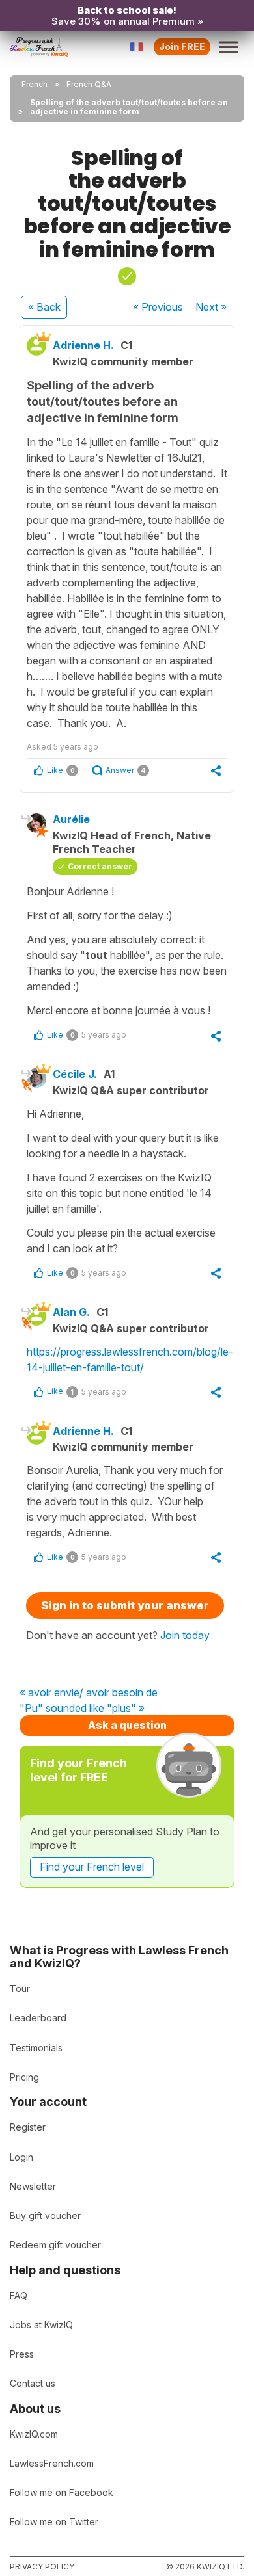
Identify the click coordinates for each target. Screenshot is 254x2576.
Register (28, 2127)
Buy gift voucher (45, 2215)
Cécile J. (75, 1074)
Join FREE (182, 46)
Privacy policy (42, 2567)
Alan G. (71, 1312)
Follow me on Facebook (62, 2492)
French (35, 84)
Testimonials (36, 2048)
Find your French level (92, 1867)
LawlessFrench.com (52, 2463)
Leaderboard (38, 2018)
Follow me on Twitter (54, 2522)
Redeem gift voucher (55, 2245)
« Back (44, 307)
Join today (185, 1635)
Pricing (24, 2077)
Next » (211, 307)
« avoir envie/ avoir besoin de (89, 1693)
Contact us (33, 2383)
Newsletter (33, 2186)
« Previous (158, 307)
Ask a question (127, 1725)
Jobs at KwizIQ (41, 2325)
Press (22, 2354)
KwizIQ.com (34, 2434)
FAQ (19, 2295)
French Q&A (89, 84)
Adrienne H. (83, 345)
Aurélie (71, 819)
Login (21, 2157)
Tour (20, 1989)
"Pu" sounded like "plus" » (82, 1709)
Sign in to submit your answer (125, 1605)
